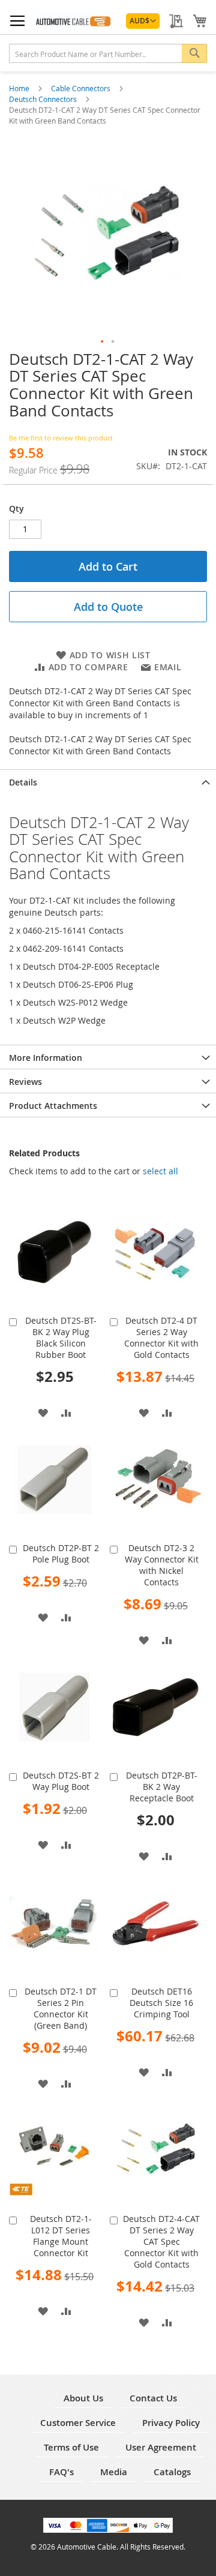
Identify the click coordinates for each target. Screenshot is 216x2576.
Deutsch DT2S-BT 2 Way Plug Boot (61, 1781)
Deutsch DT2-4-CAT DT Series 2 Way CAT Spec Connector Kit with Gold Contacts (161, 2241)
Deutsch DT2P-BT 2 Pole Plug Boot (61, 1554)
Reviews (25, 1082)
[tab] (108, 781)
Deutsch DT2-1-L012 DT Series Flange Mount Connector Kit (61, 2236)
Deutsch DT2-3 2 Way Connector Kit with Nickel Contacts (162, 1565)
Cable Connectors (82, 88)
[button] (143, 21)
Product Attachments (53, 1106)
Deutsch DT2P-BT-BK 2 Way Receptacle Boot (162, 1787)
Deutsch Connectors (44, 99)
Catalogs (172, 2472)
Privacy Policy (171, 2423)
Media (114, 2472)
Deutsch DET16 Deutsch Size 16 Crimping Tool (161, 2003)
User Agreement (161, 2447)
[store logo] (73, 20)
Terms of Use (71, 2447)
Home (20, 88)
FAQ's (61, 2472)
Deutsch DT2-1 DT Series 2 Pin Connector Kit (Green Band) (61, 2008)
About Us (83, 2398)
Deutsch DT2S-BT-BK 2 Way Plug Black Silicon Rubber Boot (61, 1338)
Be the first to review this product (61, 438)
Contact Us (153, 2398)
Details (23, 782)
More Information (46, 1058)
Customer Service (78, 2423)
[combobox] (108, 53)
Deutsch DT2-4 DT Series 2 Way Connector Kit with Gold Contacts (161, 1338)
